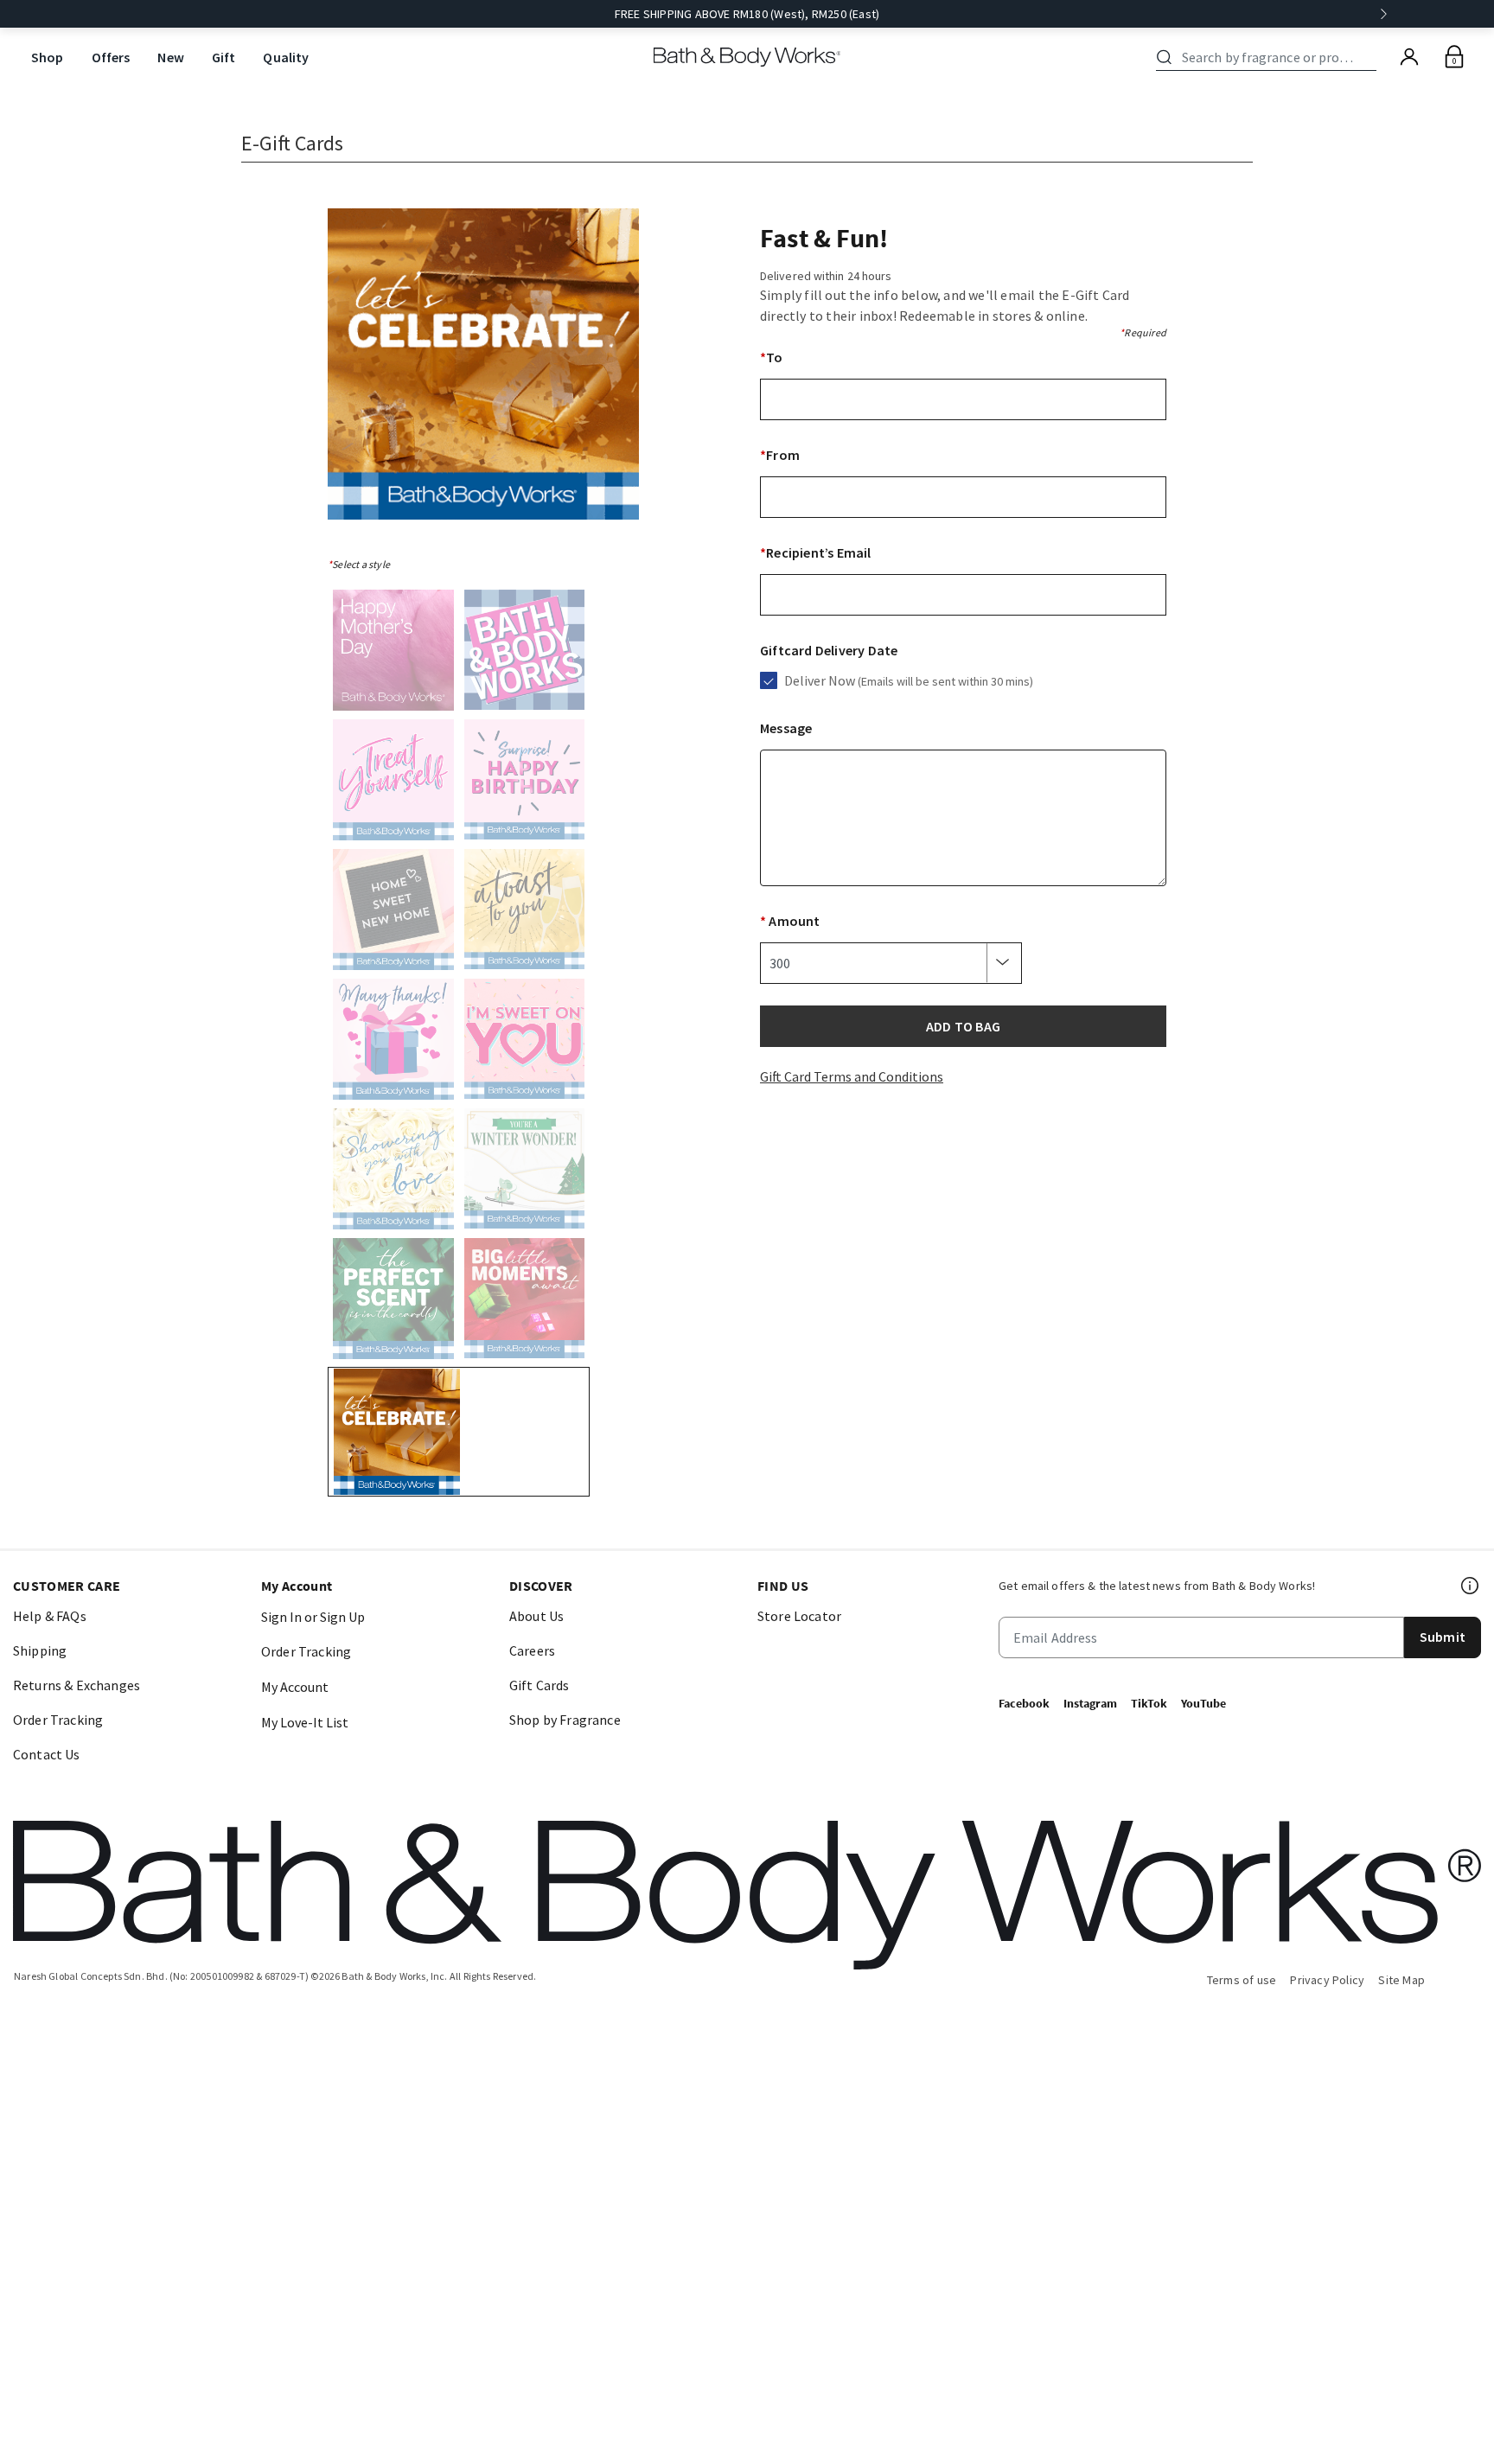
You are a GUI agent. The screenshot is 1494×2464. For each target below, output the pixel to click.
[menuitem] (48, 57)
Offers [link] (111, 57)
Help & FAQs (50, 1616)
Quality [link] (286, 57)
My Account (295, 1687)
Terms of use (1242, 1980)
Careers (532, 1650)
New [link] (170, 57)
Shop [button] (48, 57)
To (772, 357)
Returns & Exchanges (77, 1685)
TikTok (1149, 1703)
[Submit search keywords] (1164, 57)
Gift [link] (224, 57)
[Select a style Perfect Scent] (393, 1302)
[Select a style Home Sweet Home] (393, 913)
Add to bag (963, 1026)
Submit (1443, 1637)
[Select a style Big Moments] (525, 1302)
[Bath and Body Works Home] (747, 57)
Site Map (1401, 1980)
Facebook (1024, 1703)
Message (786, 728)
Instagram (1090, 1703)
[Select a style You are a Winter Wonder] (525, 1172)
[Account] (1409, 57)
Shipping (40, 1650)
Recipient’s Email (816, 552)
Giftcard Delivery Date (829, 650)
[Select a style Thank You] (393, 1043)
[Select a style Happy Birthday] (525, 783)
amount (790, 921)
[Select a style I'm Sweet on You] (525, 1043)
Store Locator (799, 1616)
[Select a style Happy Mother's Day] (393, 654)
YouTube (1203, 1703)
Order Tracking (58, 1720)
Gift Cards (539, 1685)
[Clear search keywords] (1371, 57)
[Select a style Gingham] (525, 654)
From (780, 455)
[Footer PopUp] (1471, 1586)
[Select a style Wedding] (393, 1172)
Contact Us (47, 1754)
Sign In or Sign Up (313, 1617)
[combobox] (1269, 57)
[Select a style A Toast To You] (525, 913)
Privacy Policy (1327, 1980)
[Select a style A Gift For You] (393, 783)
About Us (536, 1616)
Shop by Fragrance (565, 1720)
